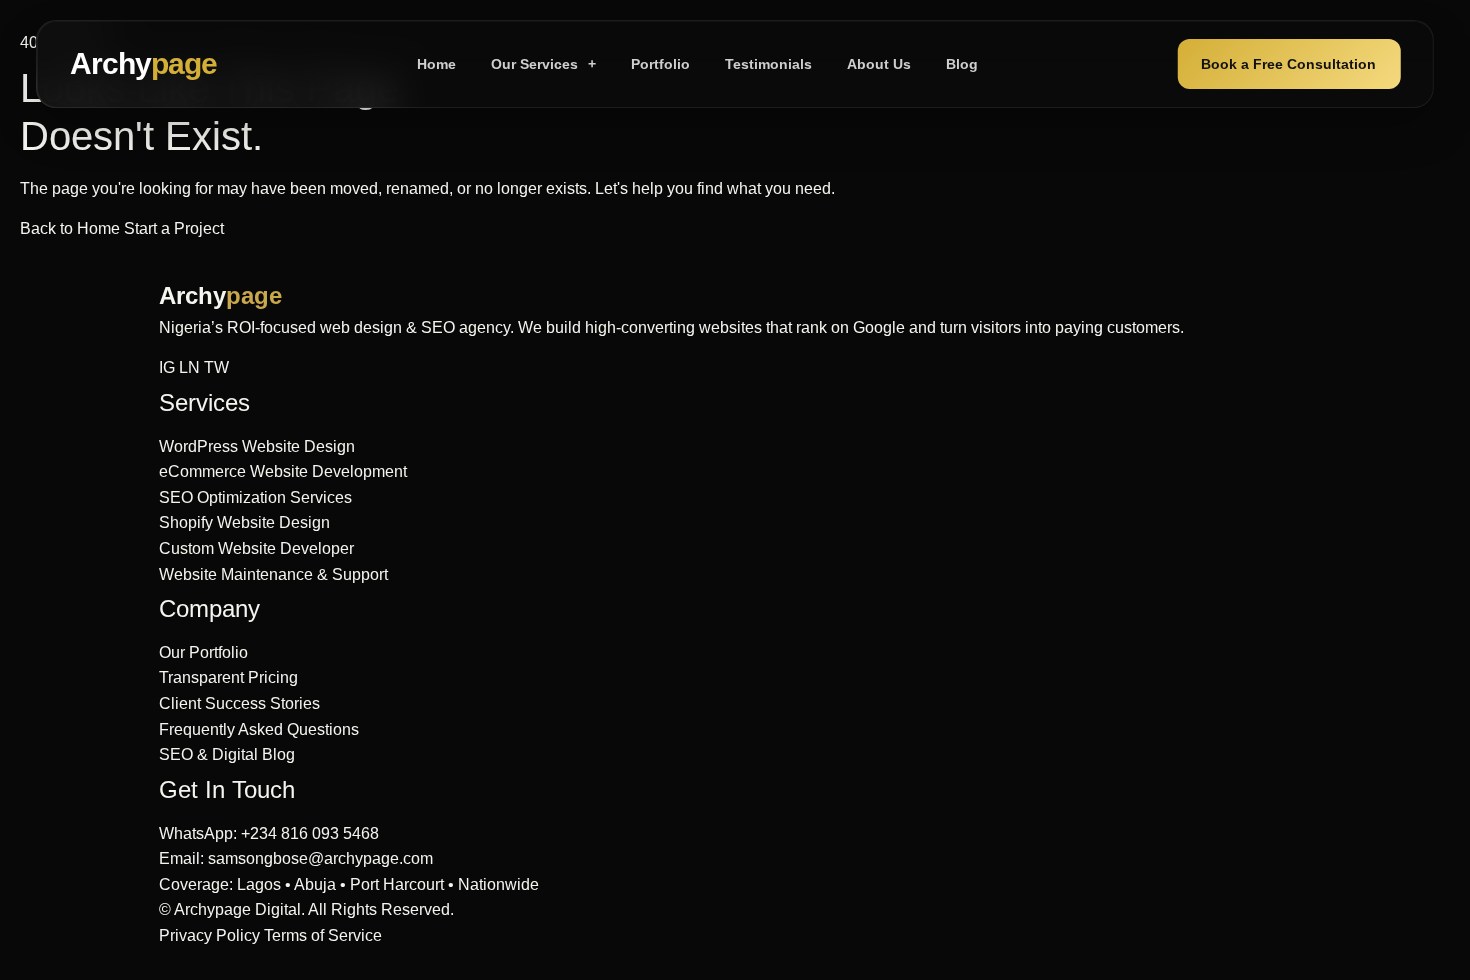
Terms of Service (323, 935)
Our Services (543, 64)
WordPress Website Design (257, 446)
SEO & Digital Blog (227, 754)
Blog (962, 64)
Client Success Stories (239, 703)
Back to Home (72, 228)
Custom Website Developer (256, 548)
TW (216, 367)
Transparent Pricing (228, 677)
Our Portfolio (203, 652)
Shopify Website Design (244, 522)
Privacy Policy (209, 935)
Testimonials (768, 64)
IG (167, 367)
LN (189, 367)
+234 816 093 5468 (310, 833)
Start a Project (174, 228)
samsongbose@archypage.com (320, 858)
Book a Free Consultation (1288, 64)
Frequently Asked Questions (259, 729)
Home (436, 64)
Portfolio (660, 64)
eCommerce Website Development (283, 471)
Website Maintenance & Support (273, 574)
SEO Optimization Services (255, 497)
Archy (143, 63)
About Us (879, 64)
